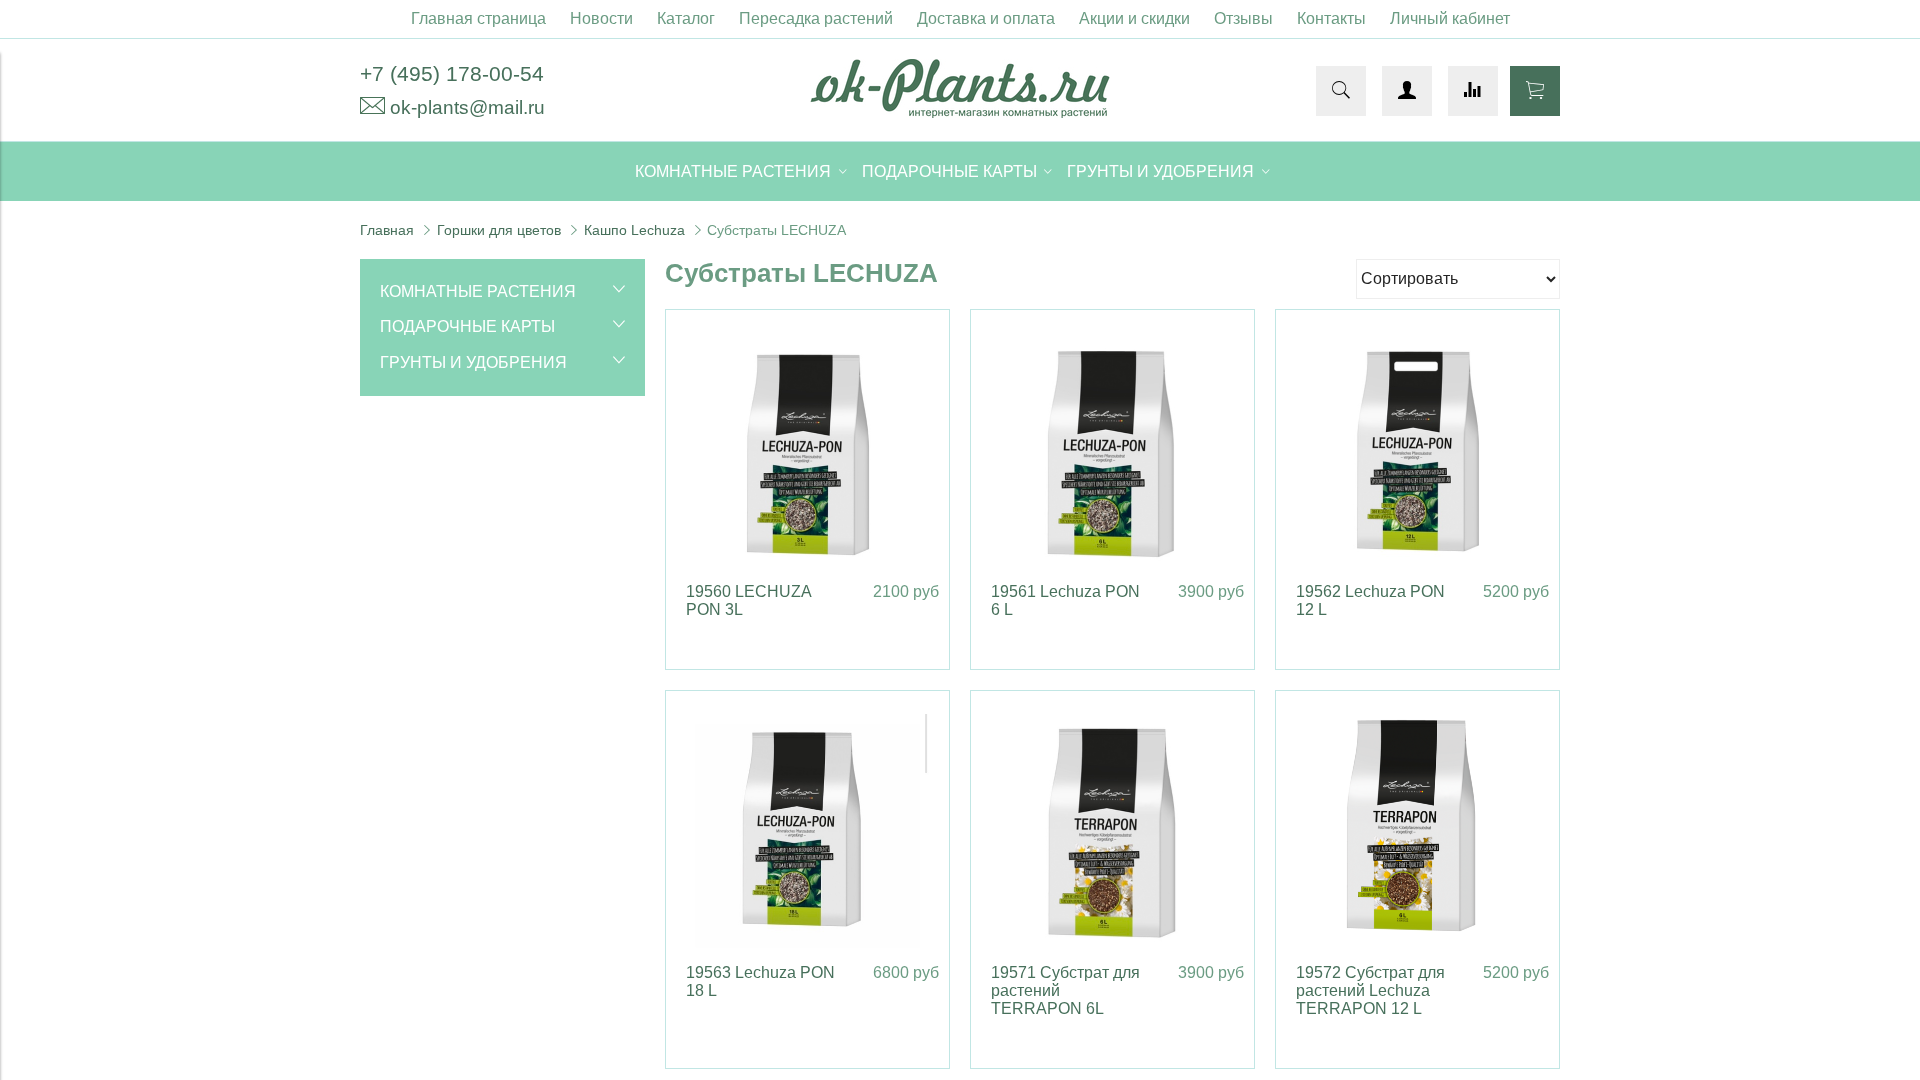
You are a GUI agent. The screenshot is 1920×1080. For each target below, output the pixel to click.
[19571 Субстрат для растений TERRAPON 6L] (1112, 832)
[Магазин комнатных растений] (960, 112)
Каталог (686, 18)
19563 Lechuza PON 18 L (760, 981)
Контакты (1331, 18)
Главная (387, 230)
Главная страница (478, 18)
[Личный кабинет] (1407, 91)
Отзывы (1243, 18)
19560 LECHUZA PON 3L (748, 600)
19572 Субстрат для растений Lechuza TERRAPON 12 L (1370, 990)
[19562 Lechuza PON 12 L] (1417, 451)
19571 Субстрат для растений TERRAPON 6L (1065, 990)
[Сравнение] (1473, 91)
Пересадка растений (816, 18)
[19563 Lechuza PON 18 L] (807, 832)
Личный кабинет (1450, 18)
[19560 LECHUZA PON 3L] (807, 451)
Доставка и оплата (986, 18)
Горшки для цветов (499, 230)
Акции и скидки (1134, 18)
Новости (601, 18)
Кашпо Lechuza (634, 230)
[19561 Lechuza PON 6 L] (1112, 451)
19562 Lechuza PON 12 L (1370, 600)
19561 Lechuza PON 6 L (1065, 600)
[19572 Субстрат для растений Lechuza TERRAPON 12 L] (1417, 832)
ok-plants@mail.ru (467, 107)
